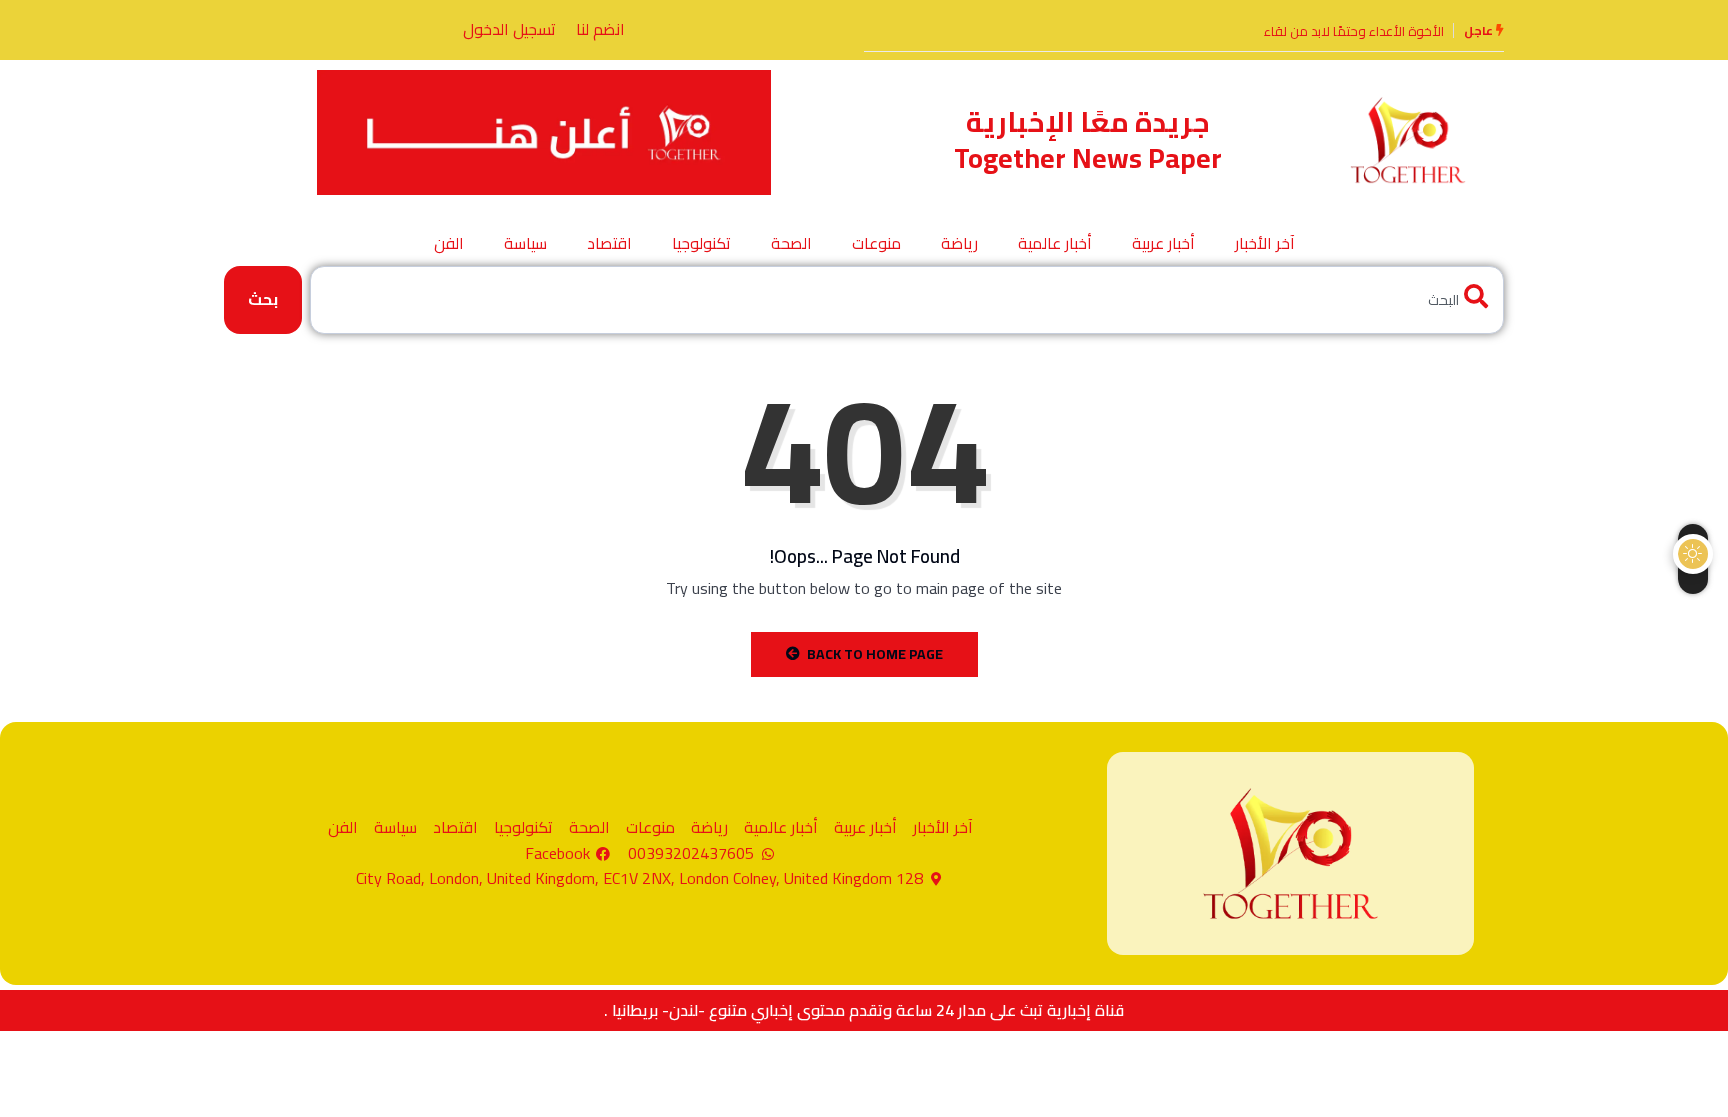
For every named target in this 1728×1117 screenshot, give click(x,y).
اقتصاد (609, 243)
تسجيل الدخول (509, 29)
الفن (449, 243)
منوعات (876, 243)
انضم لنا (600, 29)
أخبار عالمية (1055, 243)
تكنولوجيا (701, 243)
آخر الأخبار (1265, 243)
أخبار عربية (1163, 243)
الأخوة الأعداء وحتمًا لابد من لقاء (1354, 31)
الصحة (791, 243)
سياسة (525, 243)
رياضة (959, 243)
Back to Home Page (875, 654)
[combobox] (907, 299)
